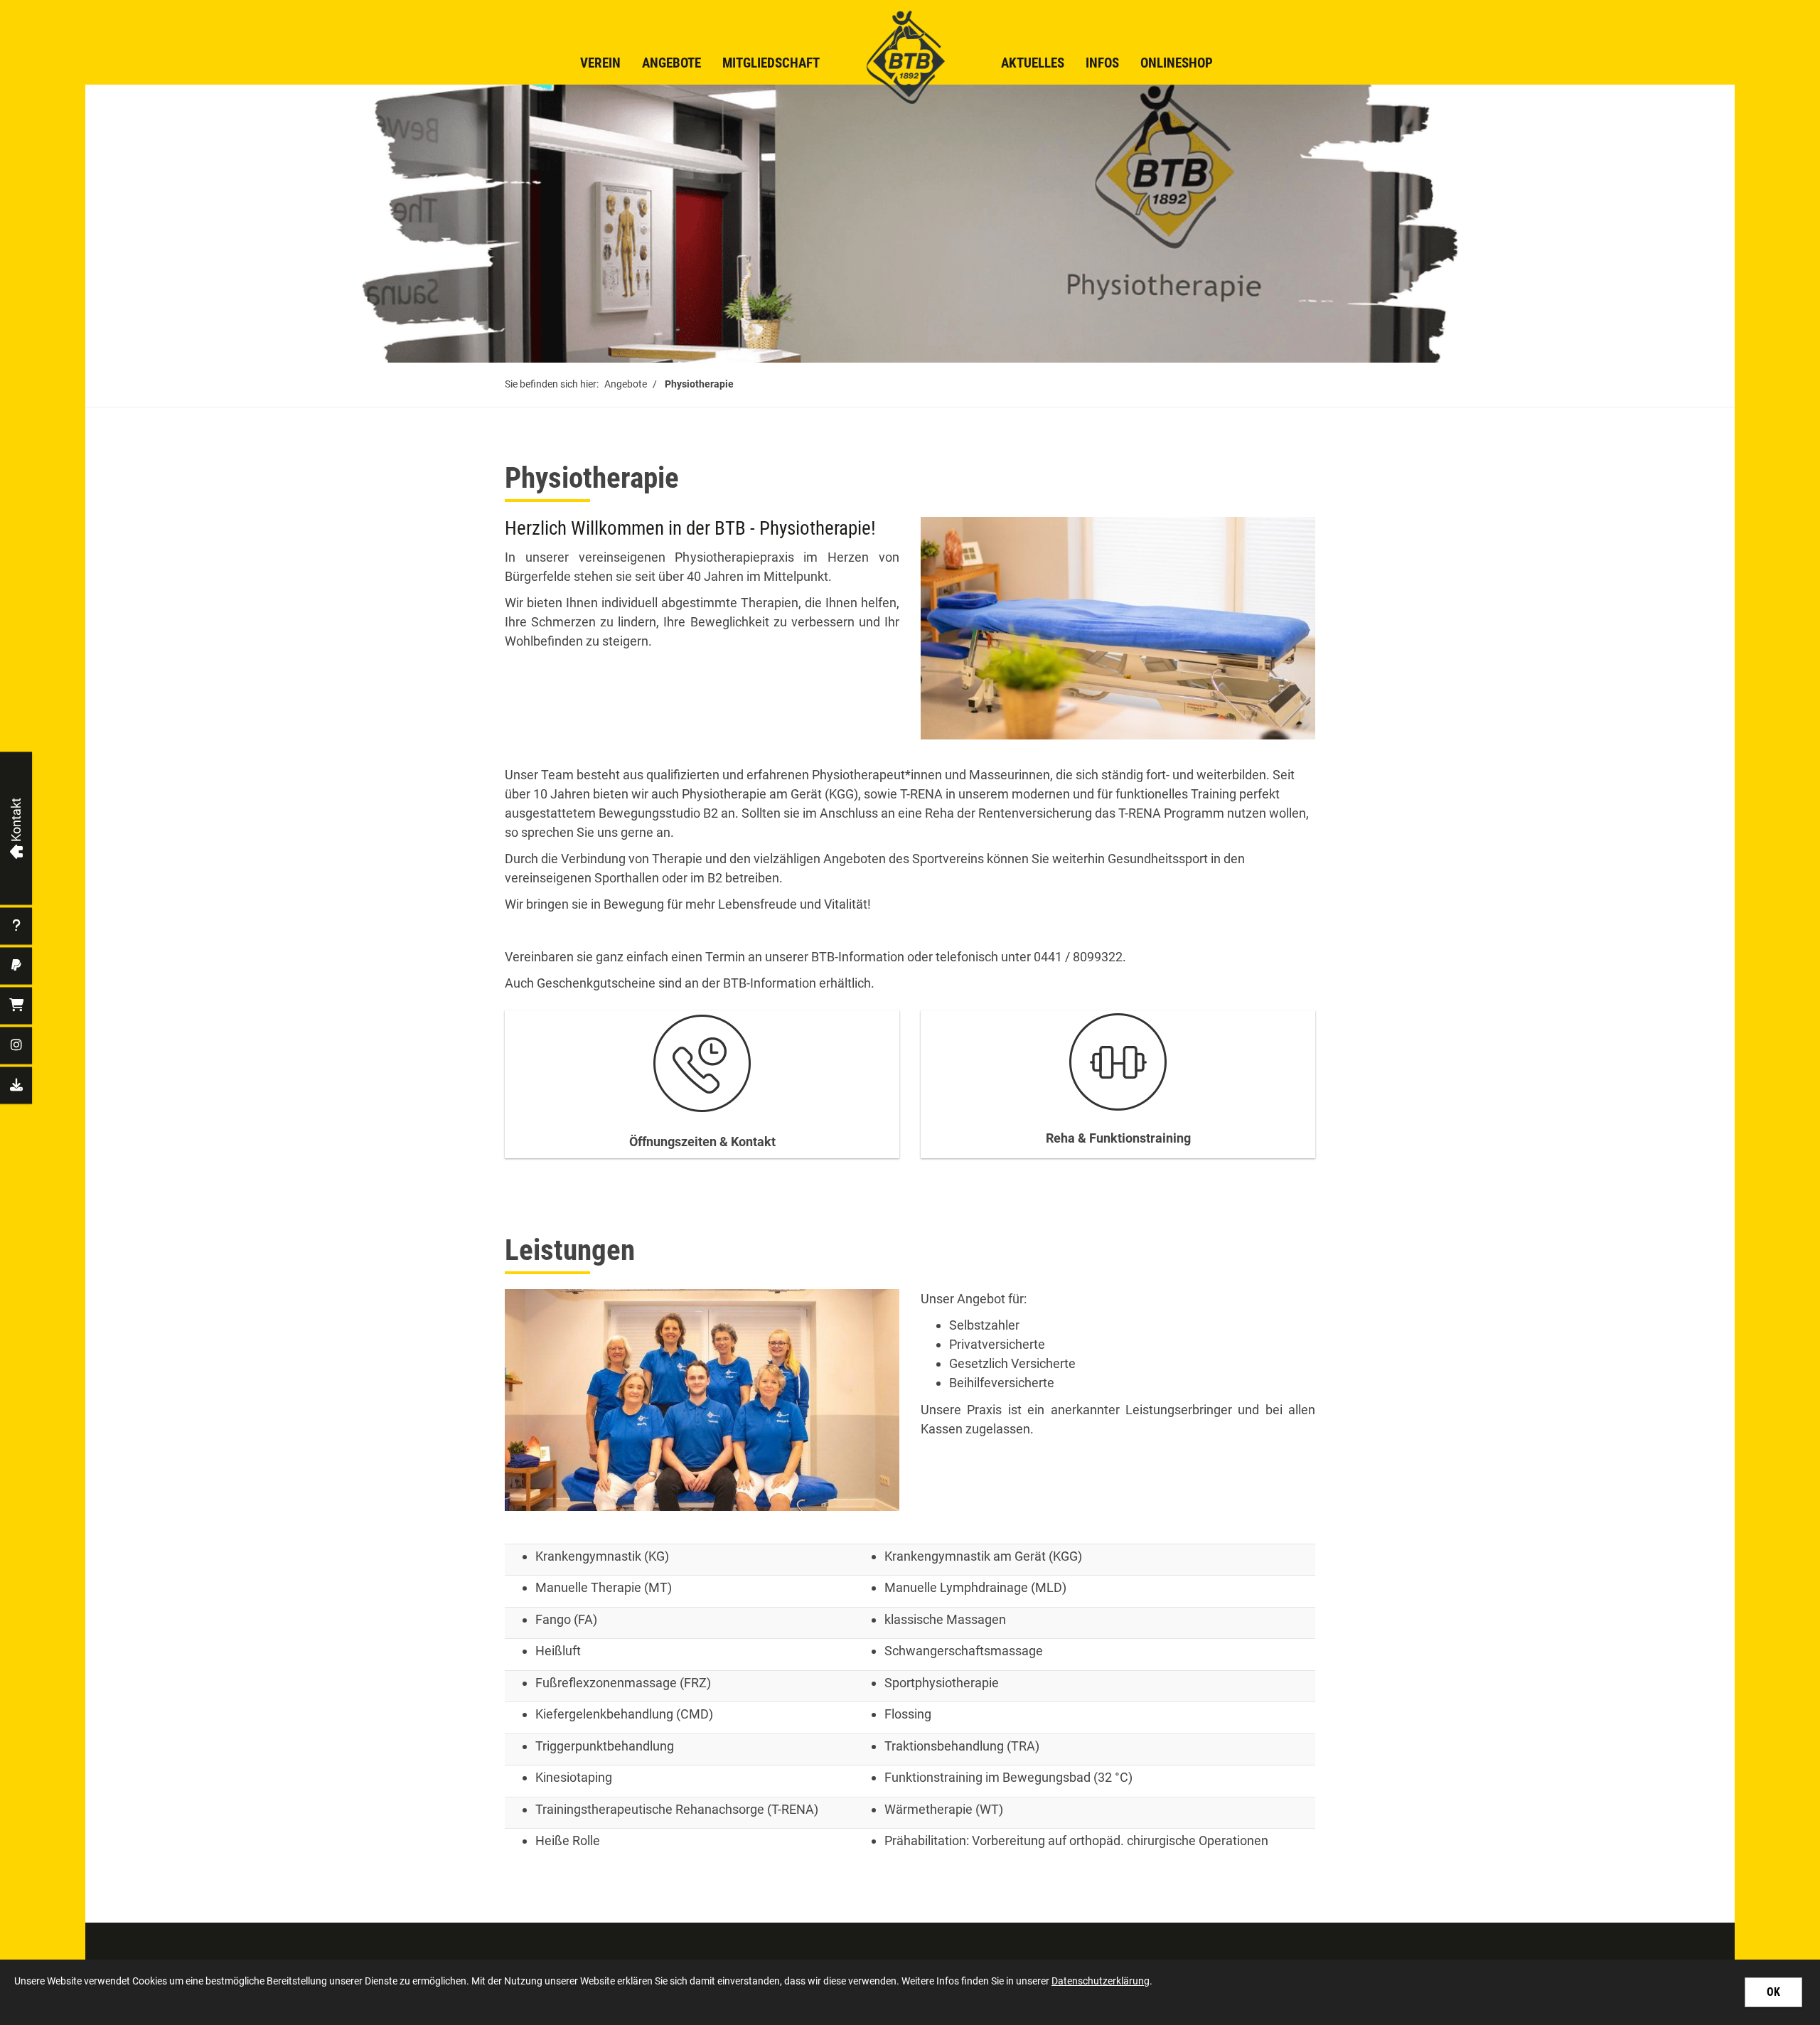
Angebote (671, 63)
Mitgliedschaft (771, 63)
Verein (600, 63)
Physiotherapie (699, 384)
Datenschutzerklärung (1101, 1981)
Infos (1102, 63)
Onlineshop (1177, 63)
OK (1773, 1992)
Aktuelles (1033, 63)
